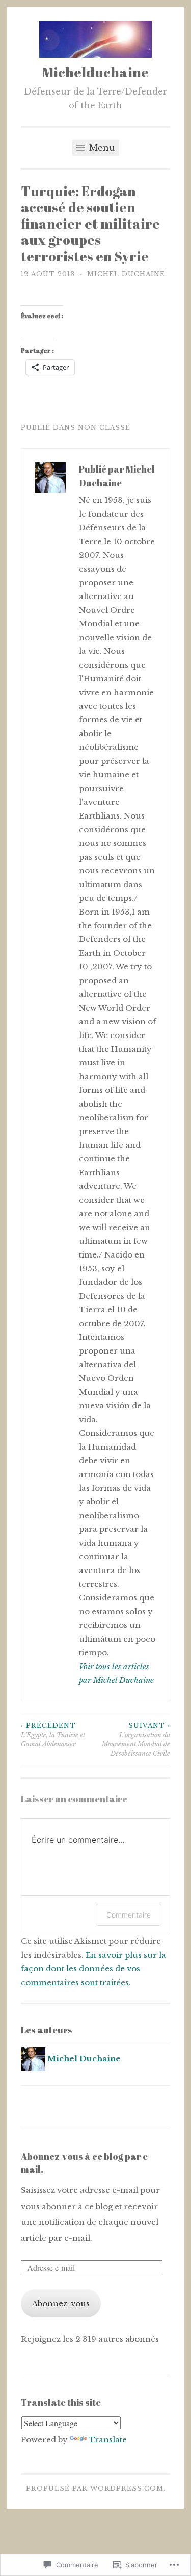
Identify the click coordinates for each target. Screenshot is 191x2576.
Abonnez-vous (61, 2303)
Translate (108, 2440)
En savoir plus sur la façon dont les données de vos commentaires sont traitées (93, 1969)
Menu (101, 148)
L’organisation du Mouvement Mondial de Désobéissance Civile (136, 1740)
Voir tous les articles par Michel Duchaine (116, 1673)
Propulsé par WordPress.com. (96, 2488)
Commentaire (129, 1915)
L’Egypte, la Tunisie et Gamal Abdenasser (53, 1735)
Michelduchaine (95, 72)
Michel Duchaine (126, 274)
